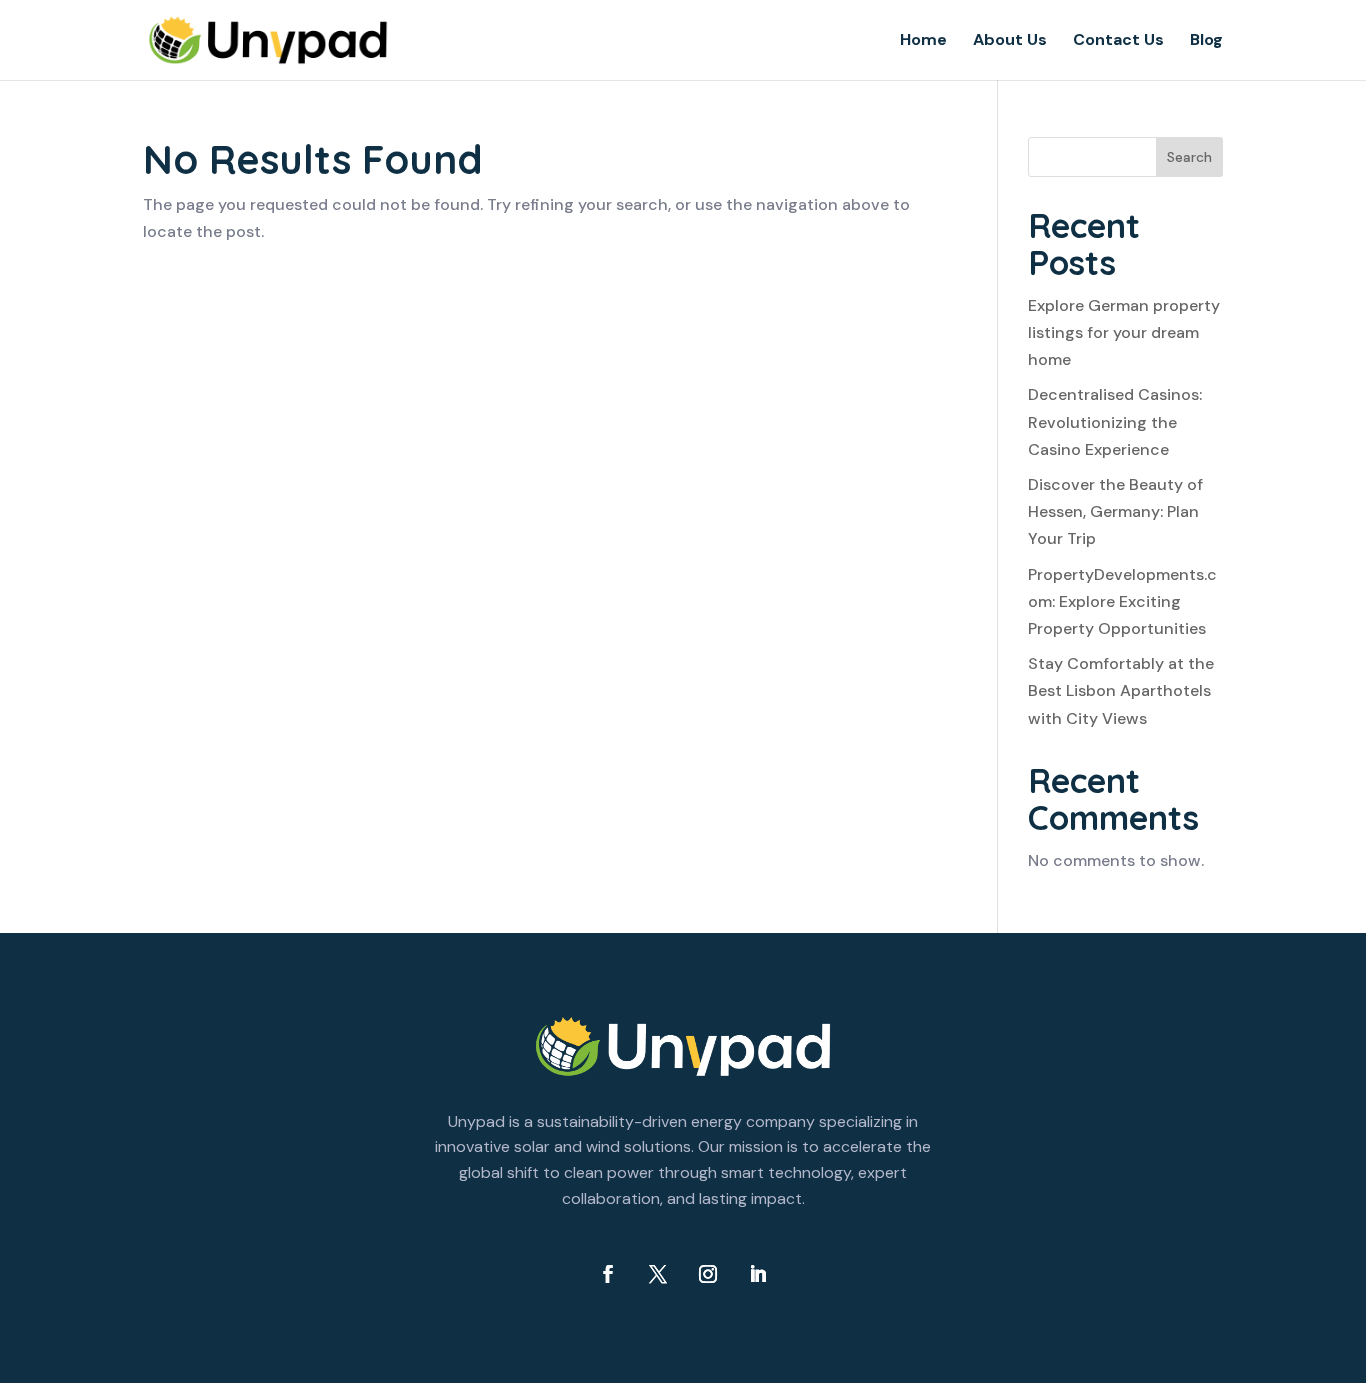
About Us (1010, 41)
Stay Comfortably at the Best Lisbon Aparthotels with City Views (1121, 690)
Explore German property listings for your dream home (1124, 332)
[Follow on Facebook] (608, 1274)
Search (1189, 157)
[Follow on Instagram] (708, 1274)
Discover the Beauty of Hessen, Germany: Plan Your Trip (1115, 511)
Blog (1206, 41)
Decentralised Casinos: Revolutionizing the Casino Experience (1115, 421)
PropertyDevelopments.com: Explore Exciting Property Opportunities (1122, 601)
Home (923, 41)
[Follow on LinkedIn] (758, 1274)
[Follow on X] (658, 1274)
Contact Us (1118, 41)
